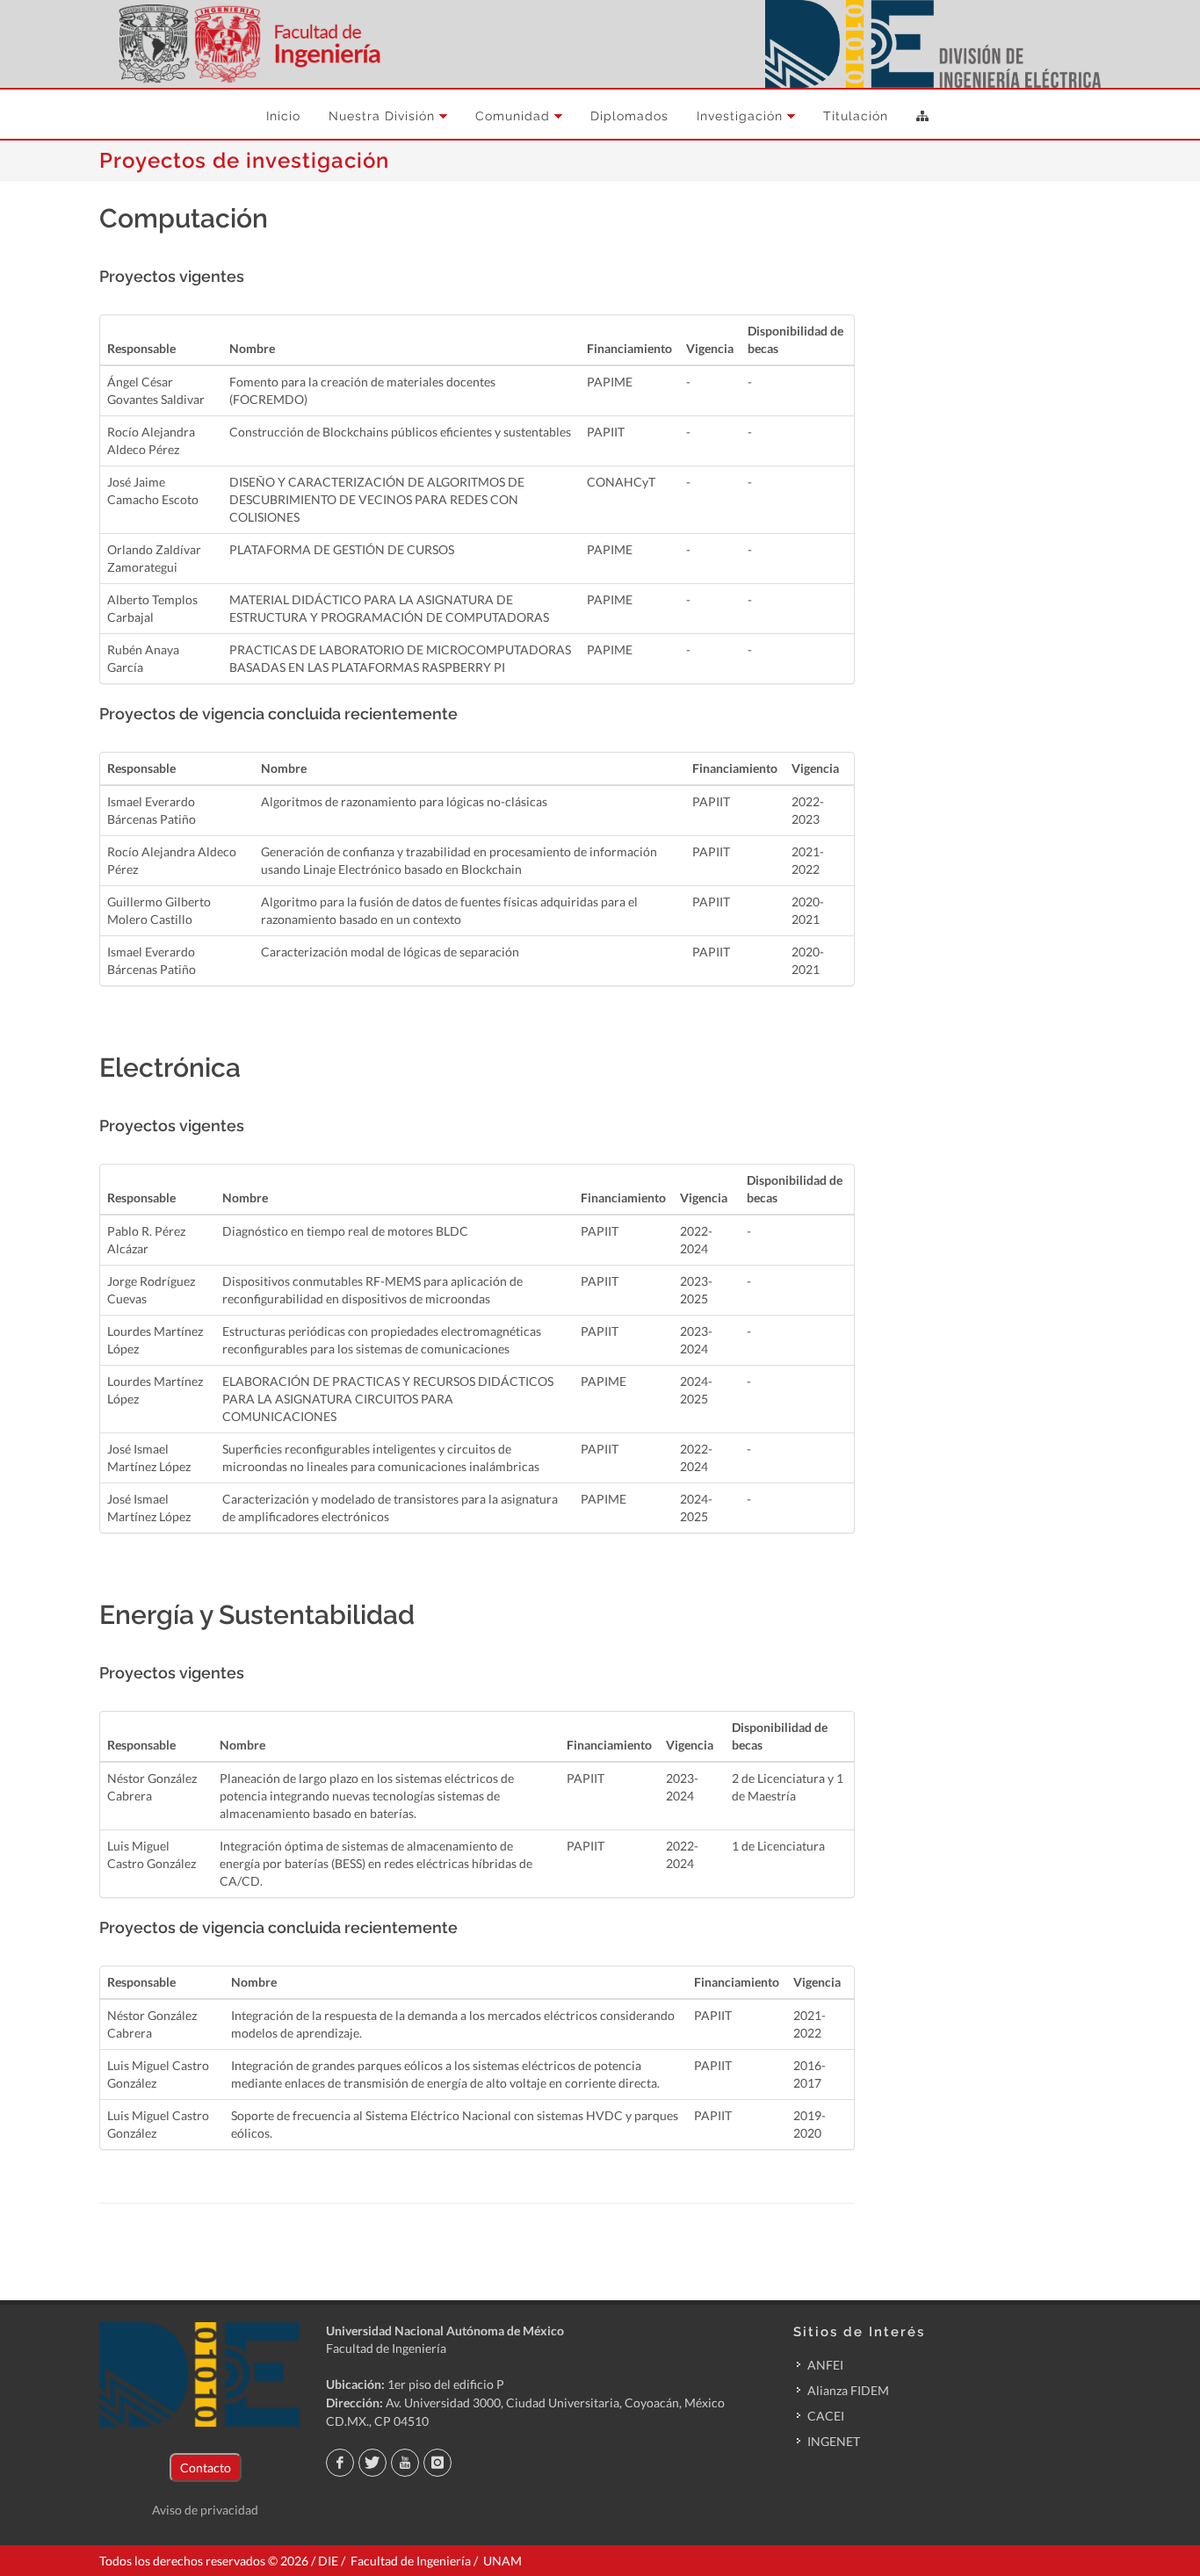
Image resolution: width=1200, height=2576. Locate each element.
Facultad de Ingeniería (386, 2348)
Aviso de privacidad (205, 2510)
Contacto (206, 2468)
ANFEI (825, 2365)
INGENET (834, 2441)
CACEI (826, 2416)
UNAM (502, 2561)
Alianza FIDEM (848, 2390)
